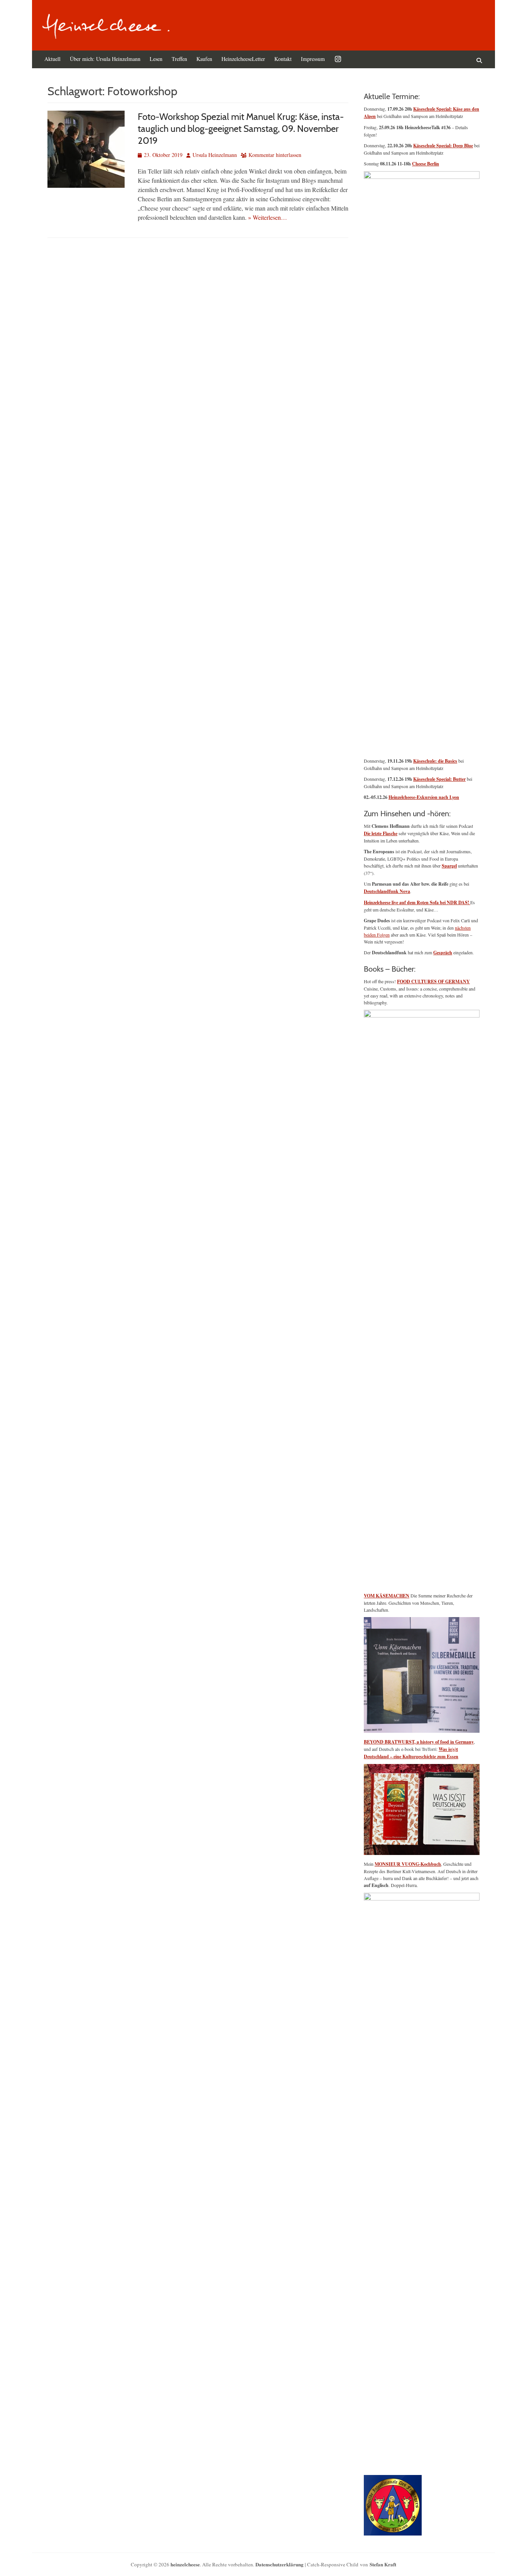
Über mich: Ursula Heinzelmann (105, 59)
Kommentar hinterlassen (275, 155)
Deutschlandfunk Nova (387, 891)
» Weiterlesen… (268, 217)
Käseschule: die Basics (435, 761)
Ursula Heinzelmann (215, 155)
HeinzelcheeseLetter (243, 59)
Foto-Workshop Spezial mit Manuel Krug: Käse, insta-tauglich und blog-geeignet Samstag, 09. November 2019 (241, 129)
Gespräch (443, 953)
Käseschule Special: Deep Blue (443, 146)
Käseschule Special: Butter (439, 779)
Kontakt (283, 59)
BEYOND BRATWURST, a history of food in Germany (419, 1742)
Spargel (449, 866)
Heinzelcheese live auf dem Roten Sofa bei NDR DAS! (417, 902)
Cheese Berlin (426, 164)
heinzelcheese (185, 2564)
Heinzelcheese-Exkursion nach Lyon (424, 797)
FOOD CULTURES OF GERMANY (433, 981)
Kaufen (204, 59)
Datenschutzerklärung (280, 2564)
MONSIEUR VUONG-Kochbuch (408, 1864)
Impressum (313, 59)
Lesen (156, 59)
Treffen (179, 59)
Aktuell (52, 59)
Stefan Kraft (383, 2564)
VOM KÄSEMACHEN (387, 1596)
